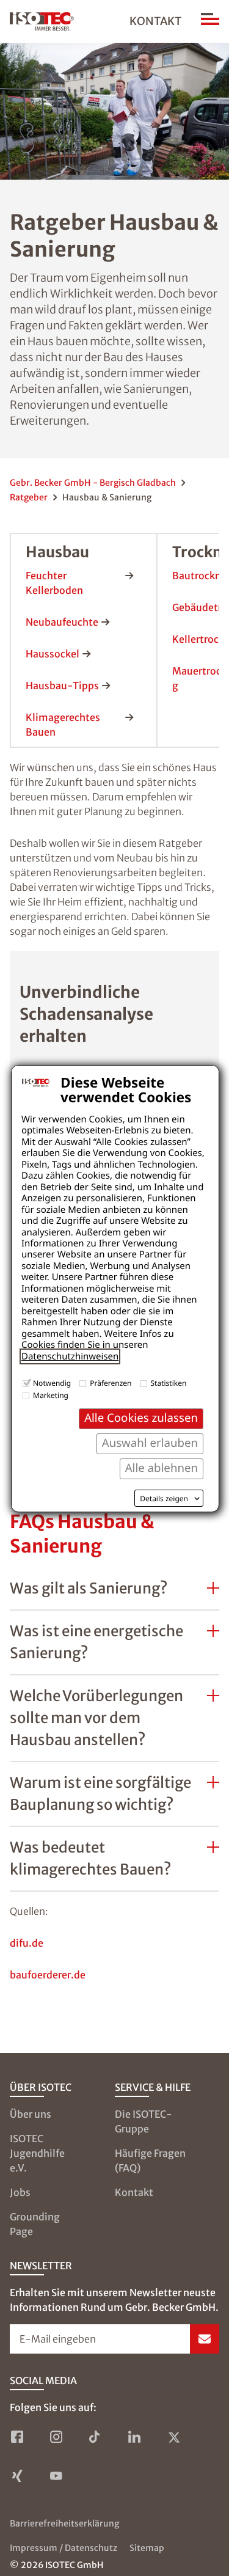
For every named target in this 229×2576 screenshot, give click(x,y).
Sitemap (147, 2548)
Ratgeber (29, 497)
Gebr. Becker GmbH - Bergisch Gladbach (93, 483)
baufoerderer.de (48, 1975)
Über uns (31, 2114)
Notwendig (52, 1383)
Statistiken (169, 1383)
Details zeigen (164, 1499)
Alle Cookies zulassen (141, 1418)
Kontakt (155, 21)
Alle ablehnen (162, 1468)
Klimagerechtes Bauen (63, 725)
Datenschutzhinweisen (70, 1356)
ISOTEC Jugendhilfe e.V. (37, 2153)
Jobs (20, 2192)
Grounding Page (35, 2224)
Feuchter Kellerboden (54, 583)
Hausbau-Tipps (62, 686)
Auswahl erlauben (150, 1443)
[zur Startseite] (42, 21)
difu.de (27, 1943)
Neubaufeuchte (62, 622)
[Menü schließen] (210, 21)
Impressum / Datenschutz (64, 2548)
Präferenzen (111, 1383)
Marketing (51, 1395)
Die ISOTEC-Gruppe (144, 2121)
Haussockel (53, 654)
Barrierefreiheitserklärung (64, 2523)
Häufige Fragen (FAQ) (150, 2161)
